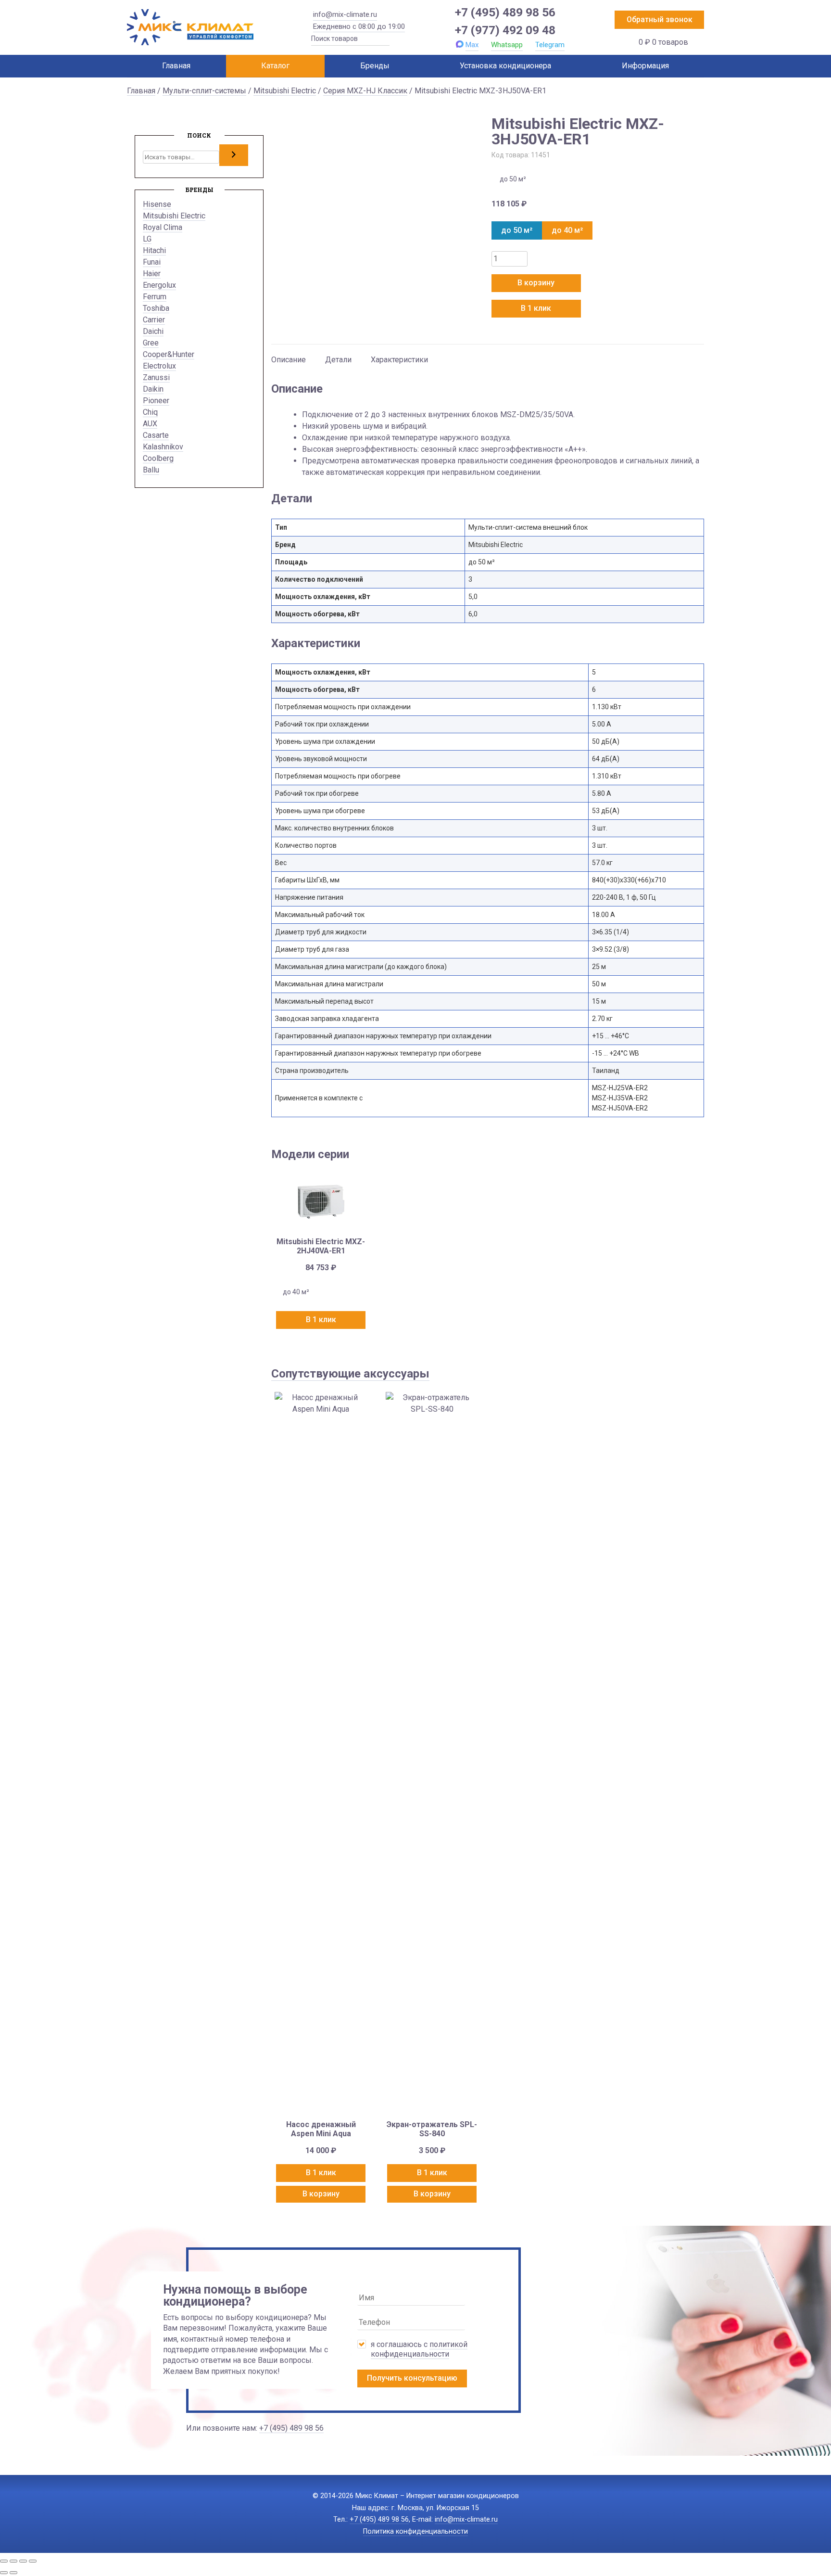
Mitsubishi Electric (285, 91)
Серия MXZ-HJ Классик (365, 91)
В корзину (536, 283)
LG (147, 239)
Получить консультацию (412, 2378)
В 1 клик (536, 308)
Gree (151, 343)
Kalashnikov (163, 447)
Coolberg (158, 458)
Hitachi (154, 250)
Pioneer (156, 401)
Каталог (275, 66)
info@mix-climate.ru (345, 14)
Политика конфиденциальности (415, 2531)
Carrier (154, 320)
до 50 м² (517, 230)
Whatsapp (507, 45)
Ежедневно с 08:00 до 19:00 (359, 26)
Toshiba (156, 308)
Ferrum (155, 297)
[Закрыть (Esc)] (33, 2561)
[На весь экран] (13, 2561)
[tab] (289, 355)
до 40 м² (567, 230)
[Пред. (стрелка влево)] (4, 2573)
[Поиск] (234, 155)
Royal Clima (163, 227)
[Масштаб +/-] (4, 2561)
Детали (338, 360)
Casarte (156, 435)
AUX (150, 424)
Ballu (151, 470)
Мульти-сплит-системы (204, 91)
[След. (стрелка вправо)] (13, 2573)
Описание (289, 360)
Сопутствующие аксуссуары (350, 1374)
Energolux (159, 285)
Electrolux (159, 366)
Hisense (157, 204)
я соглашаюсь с (419, 2349)
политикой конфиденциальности (419, 2349)
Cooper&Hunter (169, 354)
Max (472, 45)
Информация (645, 66)
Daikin (153, 389)
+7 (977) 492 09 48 (505, 30)
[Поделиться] (23, 2561)
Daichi (153, 331)
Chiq (150, 412)
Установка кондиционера (505, 66)
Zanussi (156, 377)
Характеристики (399, 360)
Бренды (375, 66)
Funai (152, 262)
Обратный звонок (660, 19)
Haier (152, 274)
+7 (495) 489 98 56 (505, 12)
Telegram (550, 45)
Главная (176, 66)
